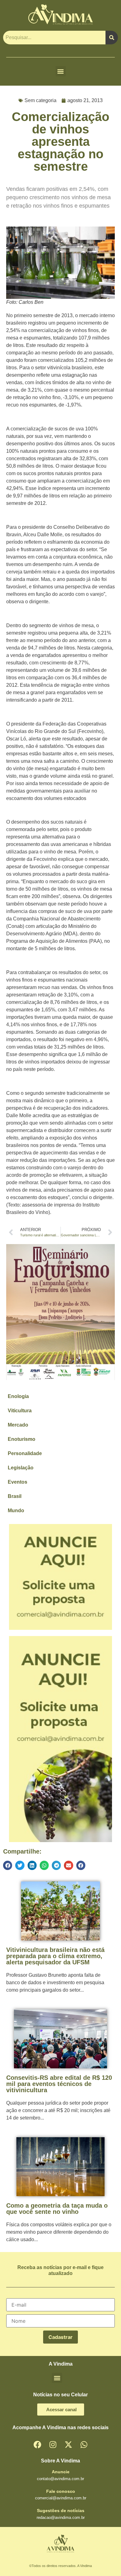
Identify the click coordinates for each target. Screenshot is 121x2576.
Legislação (21, 1468)
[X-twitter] (68, 2444)
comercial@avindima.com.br (61, 2498)
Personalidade (25, 1453)
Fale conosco (61, 2491)
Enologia (18, 1396)
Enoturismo (22, 1439)
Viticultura (20, 1411)
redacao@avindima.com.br (61, 2518)
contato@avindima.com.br (60, 2479)
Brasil (15, 1496)
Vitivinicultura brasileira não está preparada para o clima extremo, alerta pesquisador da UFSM (55, 1956)
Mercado (18, 1425)
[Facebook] (37, 2444)
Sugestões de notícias (61, 2511)
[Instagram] (53, 2444)
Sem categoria (40, 100)
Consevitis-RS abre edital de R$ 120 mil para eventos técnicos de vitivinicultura (59, 2084)
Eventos (18, 1482)
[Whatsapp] (84, 2444)
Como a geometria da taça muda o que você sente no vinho (57, 2209)
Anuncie (61, 2472)
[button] (61, 71)
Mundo (16, 1511)
